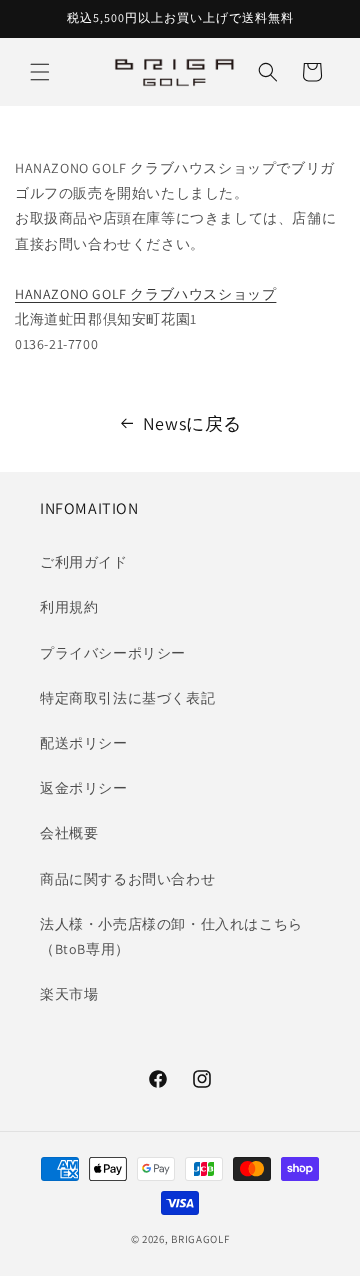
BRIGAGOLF (200, 1239)
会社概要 (69, 833)
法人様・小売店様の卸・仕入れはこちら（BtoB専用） (171, 936)
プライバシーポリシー (113, 653)
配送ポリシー (84, 743)
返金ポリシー (84, 788)
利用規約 (69, 607)
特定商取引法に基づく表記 (127, 698)
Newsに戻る (192, 423)
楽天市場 (69, 994)
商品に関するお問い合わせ (127, 879)
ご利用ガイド (84, 562)
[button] (40, 72)
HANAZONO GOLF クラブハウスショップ (145, 294)
